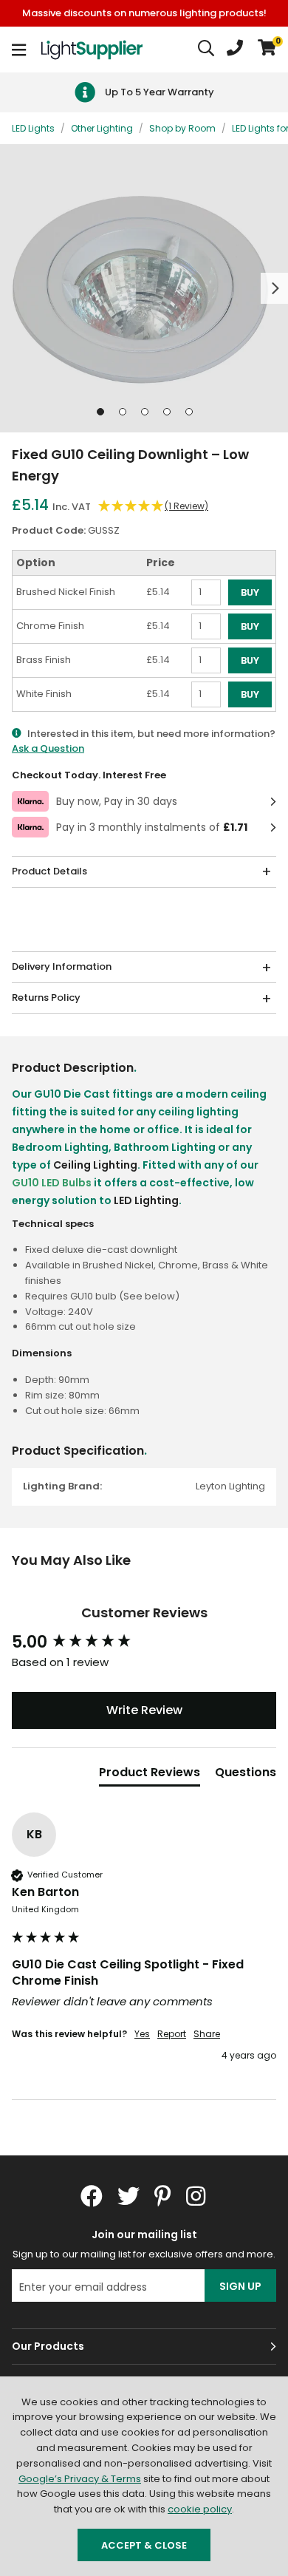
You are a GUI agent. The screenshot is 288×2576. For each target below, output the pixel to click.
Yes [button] (142, 2034)
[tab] (150, 1775)
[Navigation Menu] (19, 50)
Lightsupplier (92, 50)
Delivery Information (62, 966)
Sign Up (240, 2286)
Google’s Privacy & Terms (80, 2479)
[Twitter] (128, 2196)
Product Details (49, 871)
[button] (267, 50)
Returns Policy (46, 998)
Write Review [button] (144, 1710)
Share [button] (207, 2034)
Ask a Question (48, 748)
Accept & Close (144, 2545)
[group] (144, 1643)
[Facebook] (92, 2196)
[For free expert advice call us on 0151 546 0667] (235, 50)
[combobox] (207, 50)
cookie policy (200, 2509)
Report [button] (172, 2034)
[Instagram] (197, 2196)
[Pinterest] (163, 2196)
